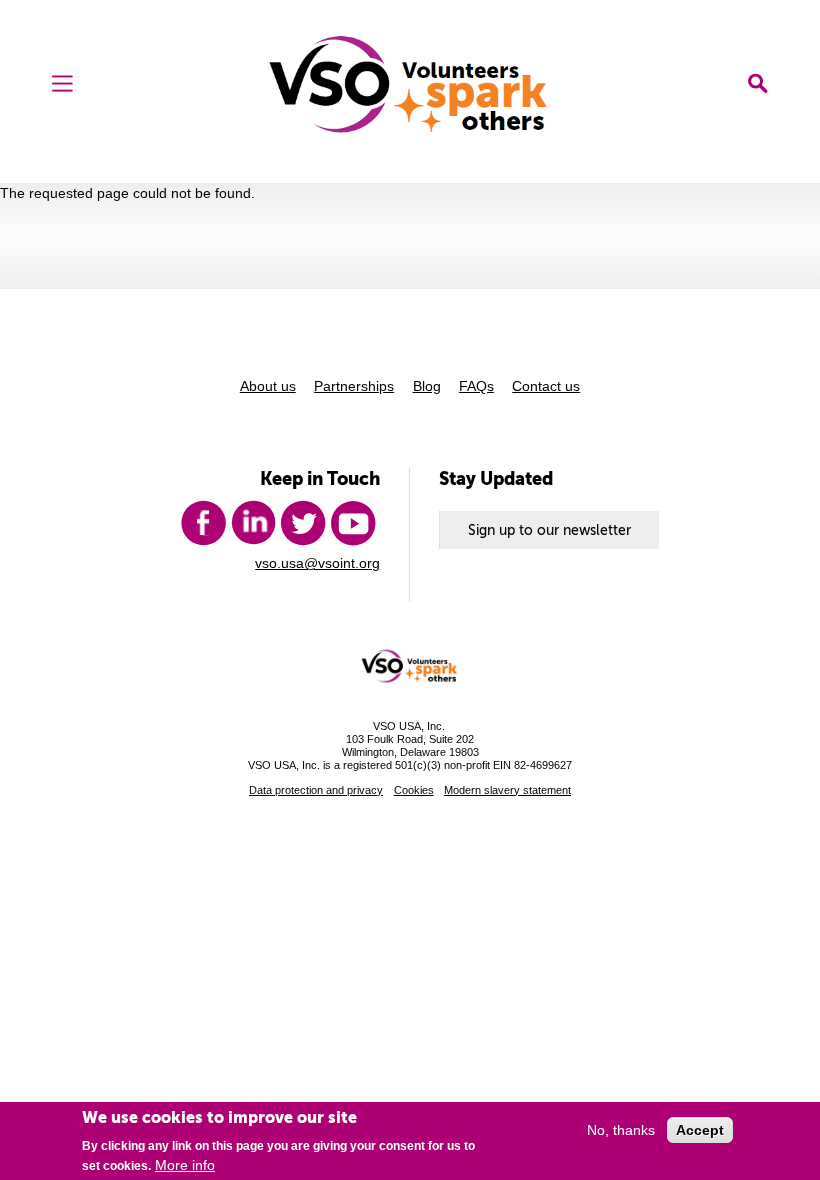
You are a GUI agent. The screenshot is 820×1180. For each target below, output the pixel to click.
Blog (427, 386)
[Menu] (63, 83)
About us (268, 386)
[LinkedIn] (253, 523)
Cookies (414, 790)
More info (185, 1165)
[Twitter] (303, 523)
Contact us (546, 386)
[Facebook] (203, 523)
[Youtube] (353, 523)
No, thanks (621, 1130)
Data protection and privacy (316, 790)
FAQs (476, 386)
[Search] (758, 83)
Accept (700, 1130)
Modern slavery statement (507, 790)
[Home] (410, 84)
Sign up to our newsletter (549, 530)
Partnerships (354, 386)
